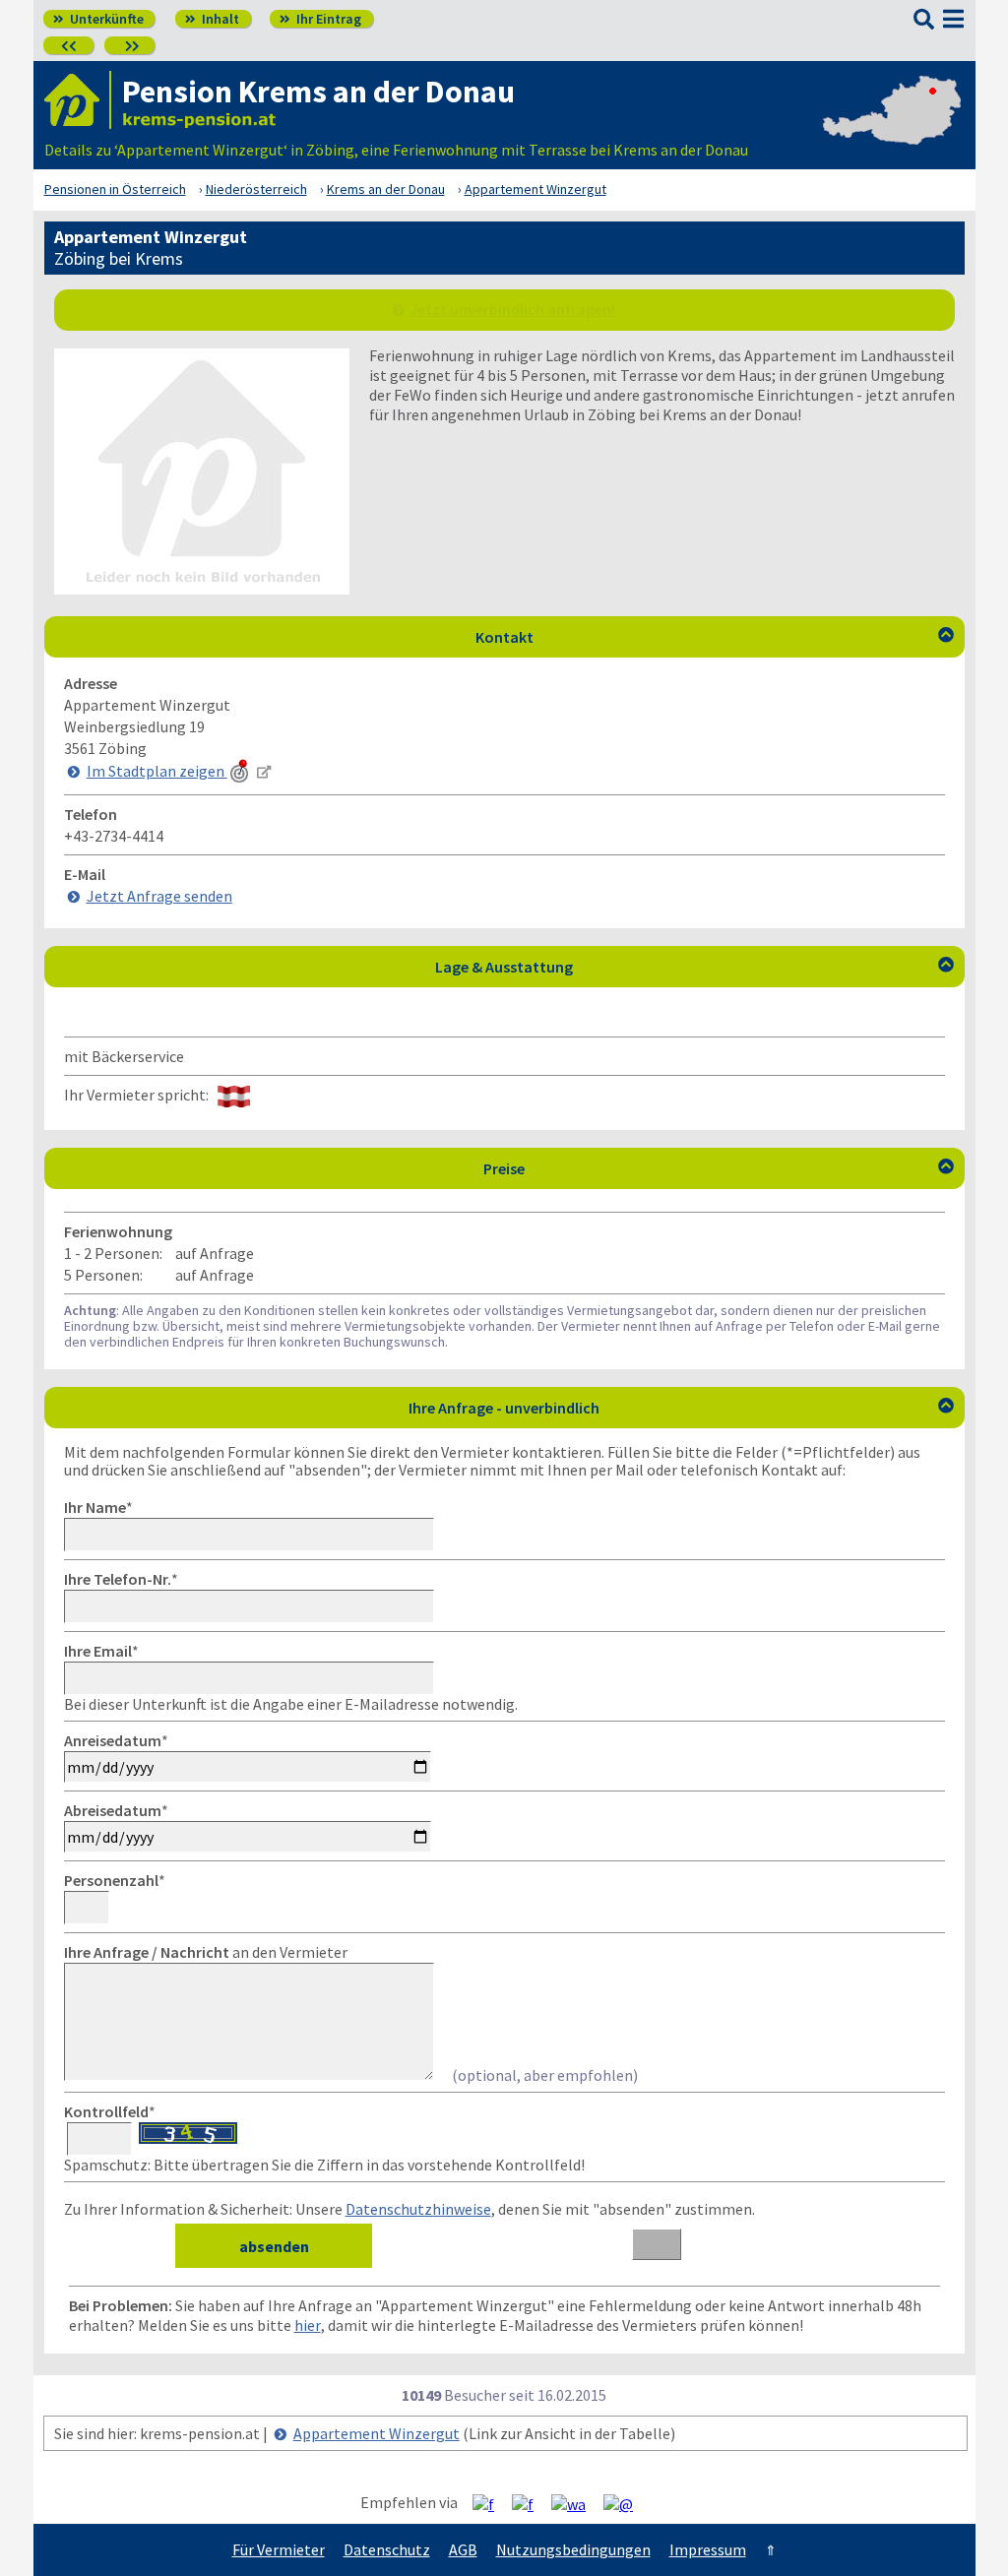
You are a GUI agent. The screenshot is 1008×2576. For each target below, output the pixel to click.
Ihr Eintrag (320, 19)
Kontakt (715, 637)
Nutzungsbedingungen (573, 2549)
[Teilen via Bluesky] (530, 2503)
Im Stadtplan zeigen (157, 771)
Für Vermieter (279, 2549)
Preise (719, 1168)
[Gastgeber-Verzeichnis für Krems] (78, 100)
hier (308, 2325)
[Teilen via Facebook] (491, 2503)
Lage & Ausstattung (694, 967)
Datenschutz (387, 2549)
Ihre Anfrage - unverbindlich (681, 1408)
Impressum (708, 2549)
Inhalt (212, 19)
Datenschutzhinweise (418, 2209)
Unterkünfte (98, 19)
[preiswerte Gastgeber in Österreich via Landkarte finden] (892, 130)
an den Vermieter (206, 1952)
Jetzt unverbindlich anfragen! (512, 309)
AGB (463, 2549)
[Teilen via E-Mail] (626, 2503)
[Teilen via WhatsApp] (576, 2503)
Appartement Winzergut (377, 2433)
